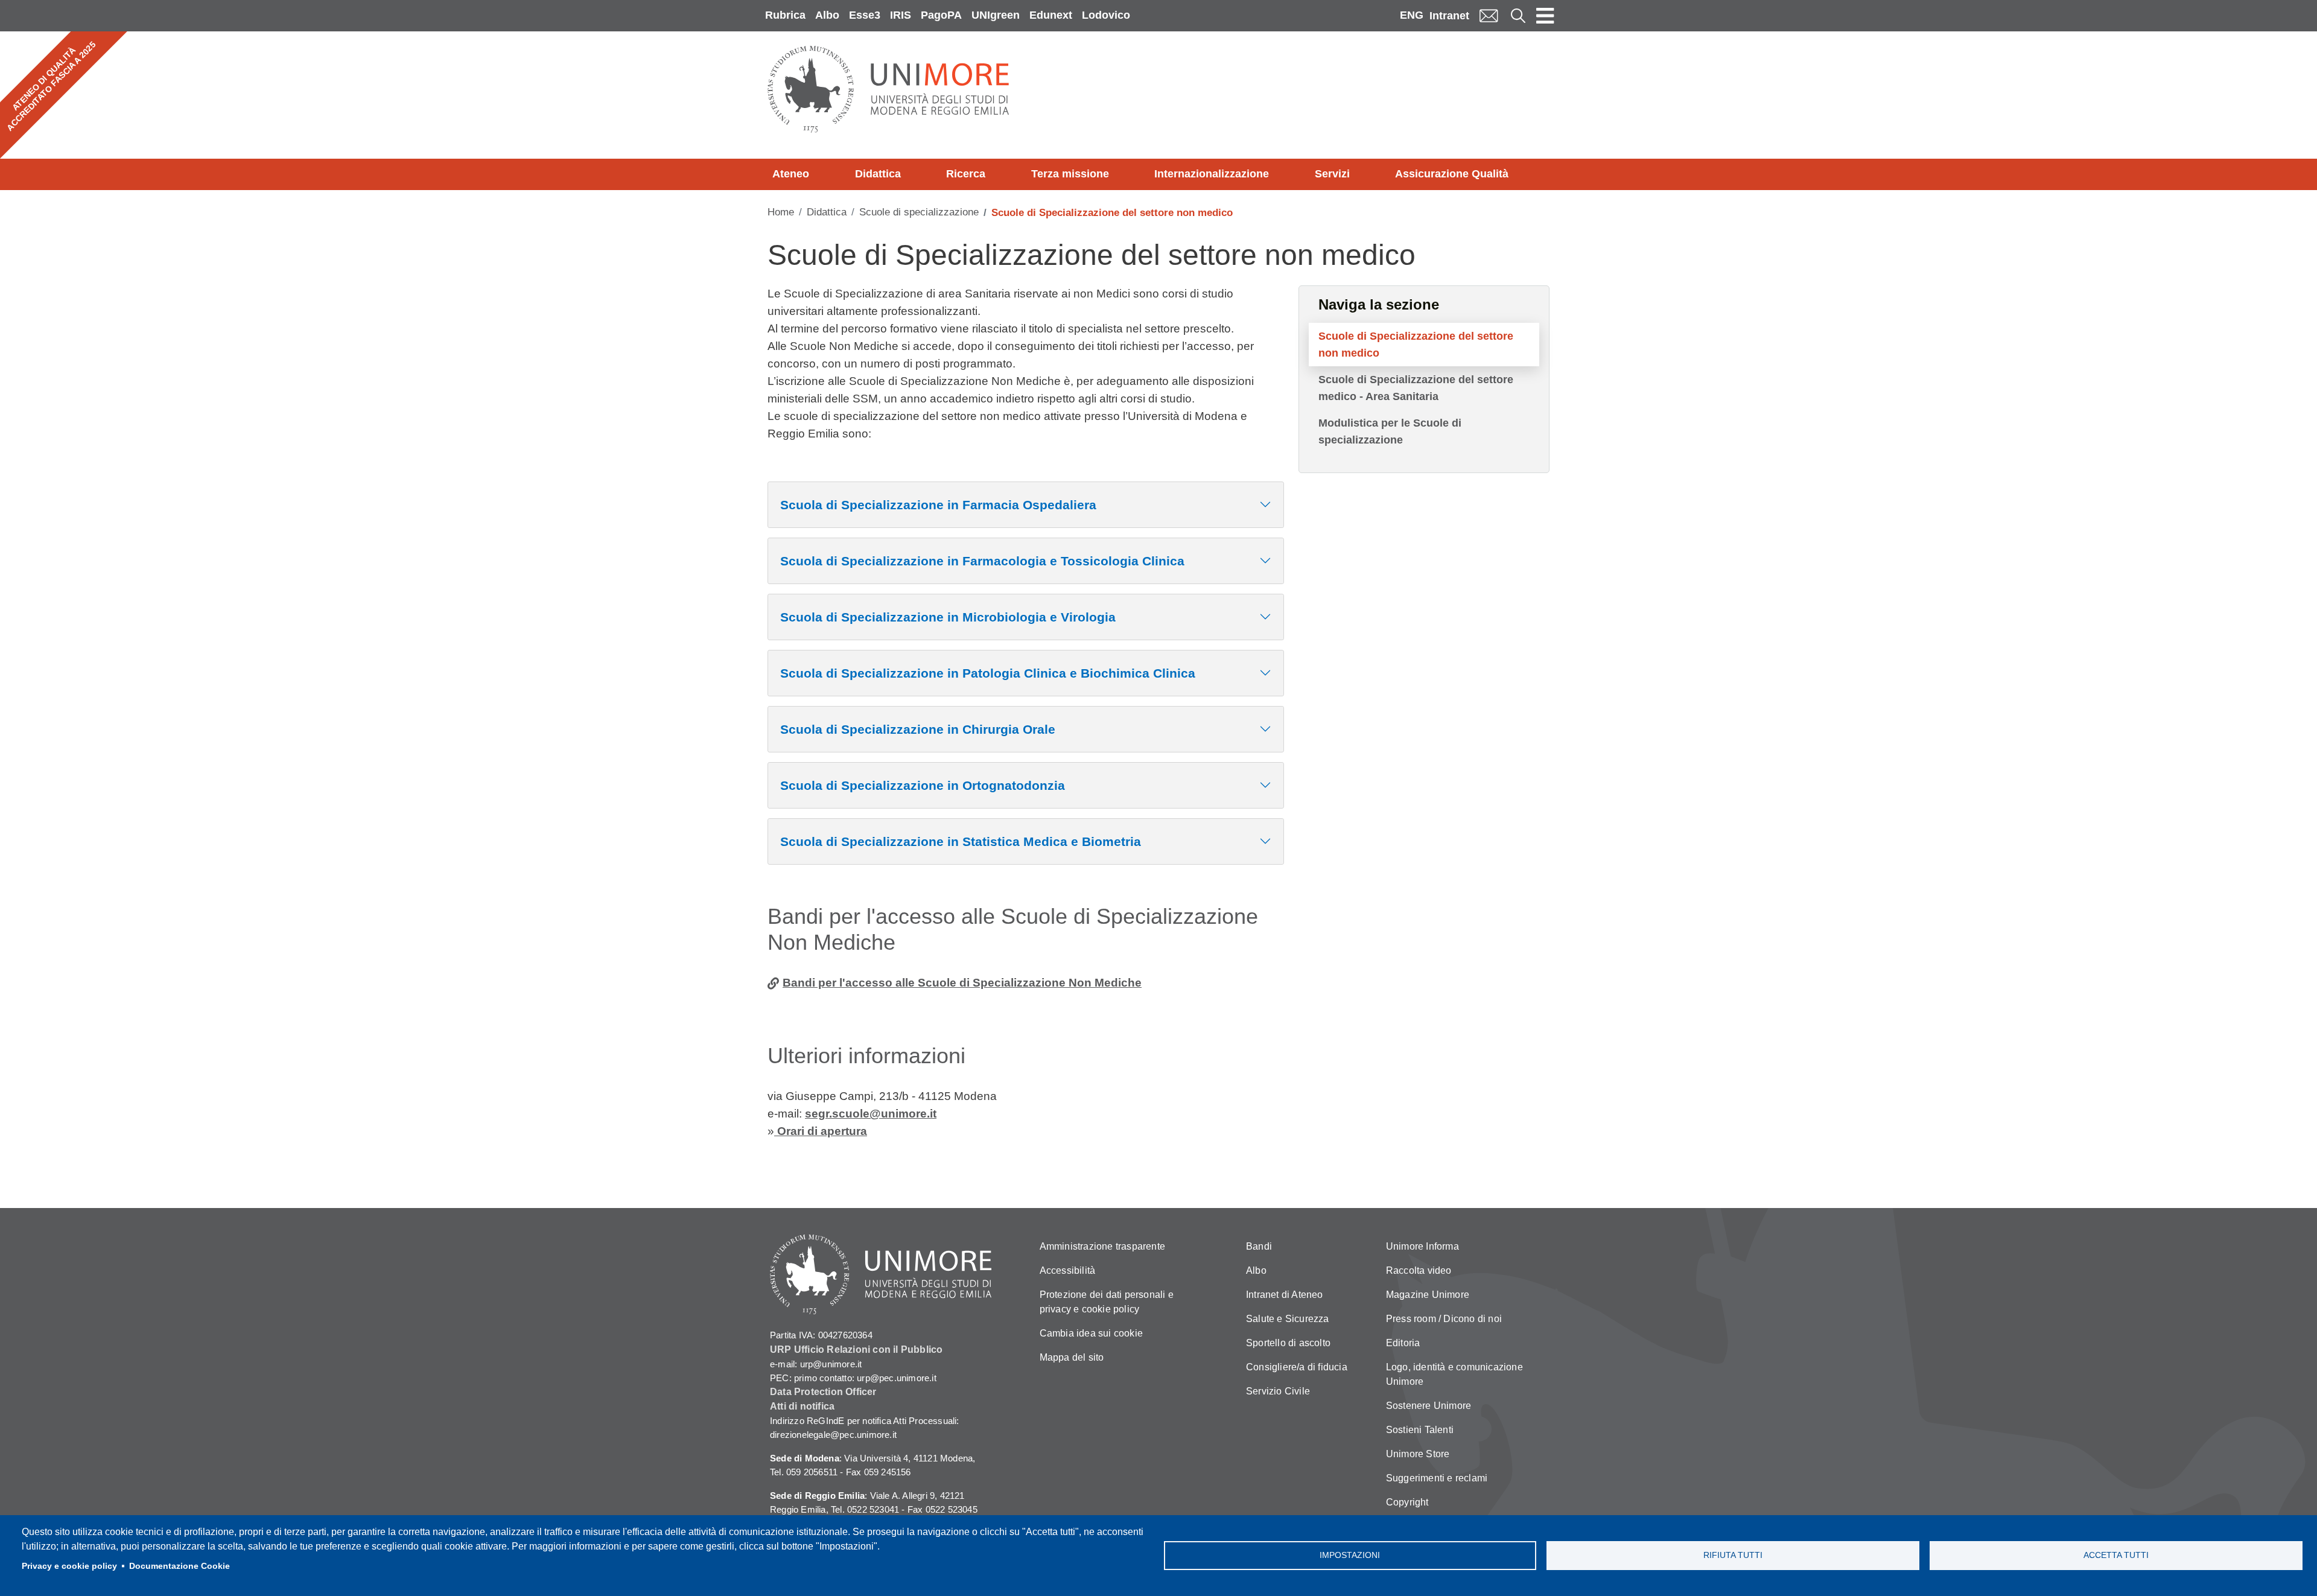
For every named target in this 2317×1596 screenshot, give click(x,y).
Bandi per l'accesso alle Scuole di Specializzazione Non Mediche (962, 983)
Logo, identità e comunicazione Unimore (1454, 1374)
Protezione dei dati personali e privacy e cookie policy (1107, 1302)
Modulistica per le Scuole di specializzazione (1390, 431)
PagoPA (941, 15)
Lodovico (1106, 15)
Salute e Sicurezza (1288, 1319)
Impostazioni (1350, 1555)
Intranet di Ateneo (1285, 1295)
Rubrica (785, 15)
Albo (827, 15)
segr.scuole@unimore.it (871, 1114)
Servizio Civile (1278, 1391)
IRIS (901, 15)
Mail (1489, 15)
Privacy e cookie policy (69, 1566)
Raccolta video (1419, 1270)
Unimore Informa (1422, 1246)
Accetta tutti (2116, 1555)
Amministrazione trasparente (1102, 1246)
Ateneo (791, 174)
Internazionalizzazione (1212, 174)
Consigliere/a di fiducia (1297, 1367)
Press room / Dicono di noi (1444, 1319)
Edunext (1051, 15)
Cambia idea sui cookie (1091, 1333)
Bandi (1259, 1246)
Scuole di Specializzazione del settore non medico (1416, 345)
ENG (1412, 15)
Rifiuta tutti (1733, 1555)
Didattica (878, 174)
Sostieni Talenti (1420, 1430)
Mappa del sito (1072, 1357)
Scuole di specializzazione (919, 212)
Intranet (1449, 16)
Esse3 (865, 15)
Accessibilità (1068, 1270)
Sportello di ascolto (1288, 1343)
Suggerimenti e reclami (1437, 1478)
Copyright (1407, 1502)
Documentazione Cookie (180, 1566)
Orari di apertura (821, 1131)
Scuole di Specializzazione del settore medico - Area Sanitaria (1416, 388)
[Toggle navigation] (1545, 16)
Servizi (1332, 174)
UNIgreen (996, 15)
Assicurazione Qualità (1452, 174)
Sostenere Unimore (1429, 1406)
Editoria (1403, 1343)
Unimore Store (1418, 1454)
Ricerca (966, 174)
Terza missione (1070, 174)
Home (781, 212)
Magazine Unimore (1428, 1295)
